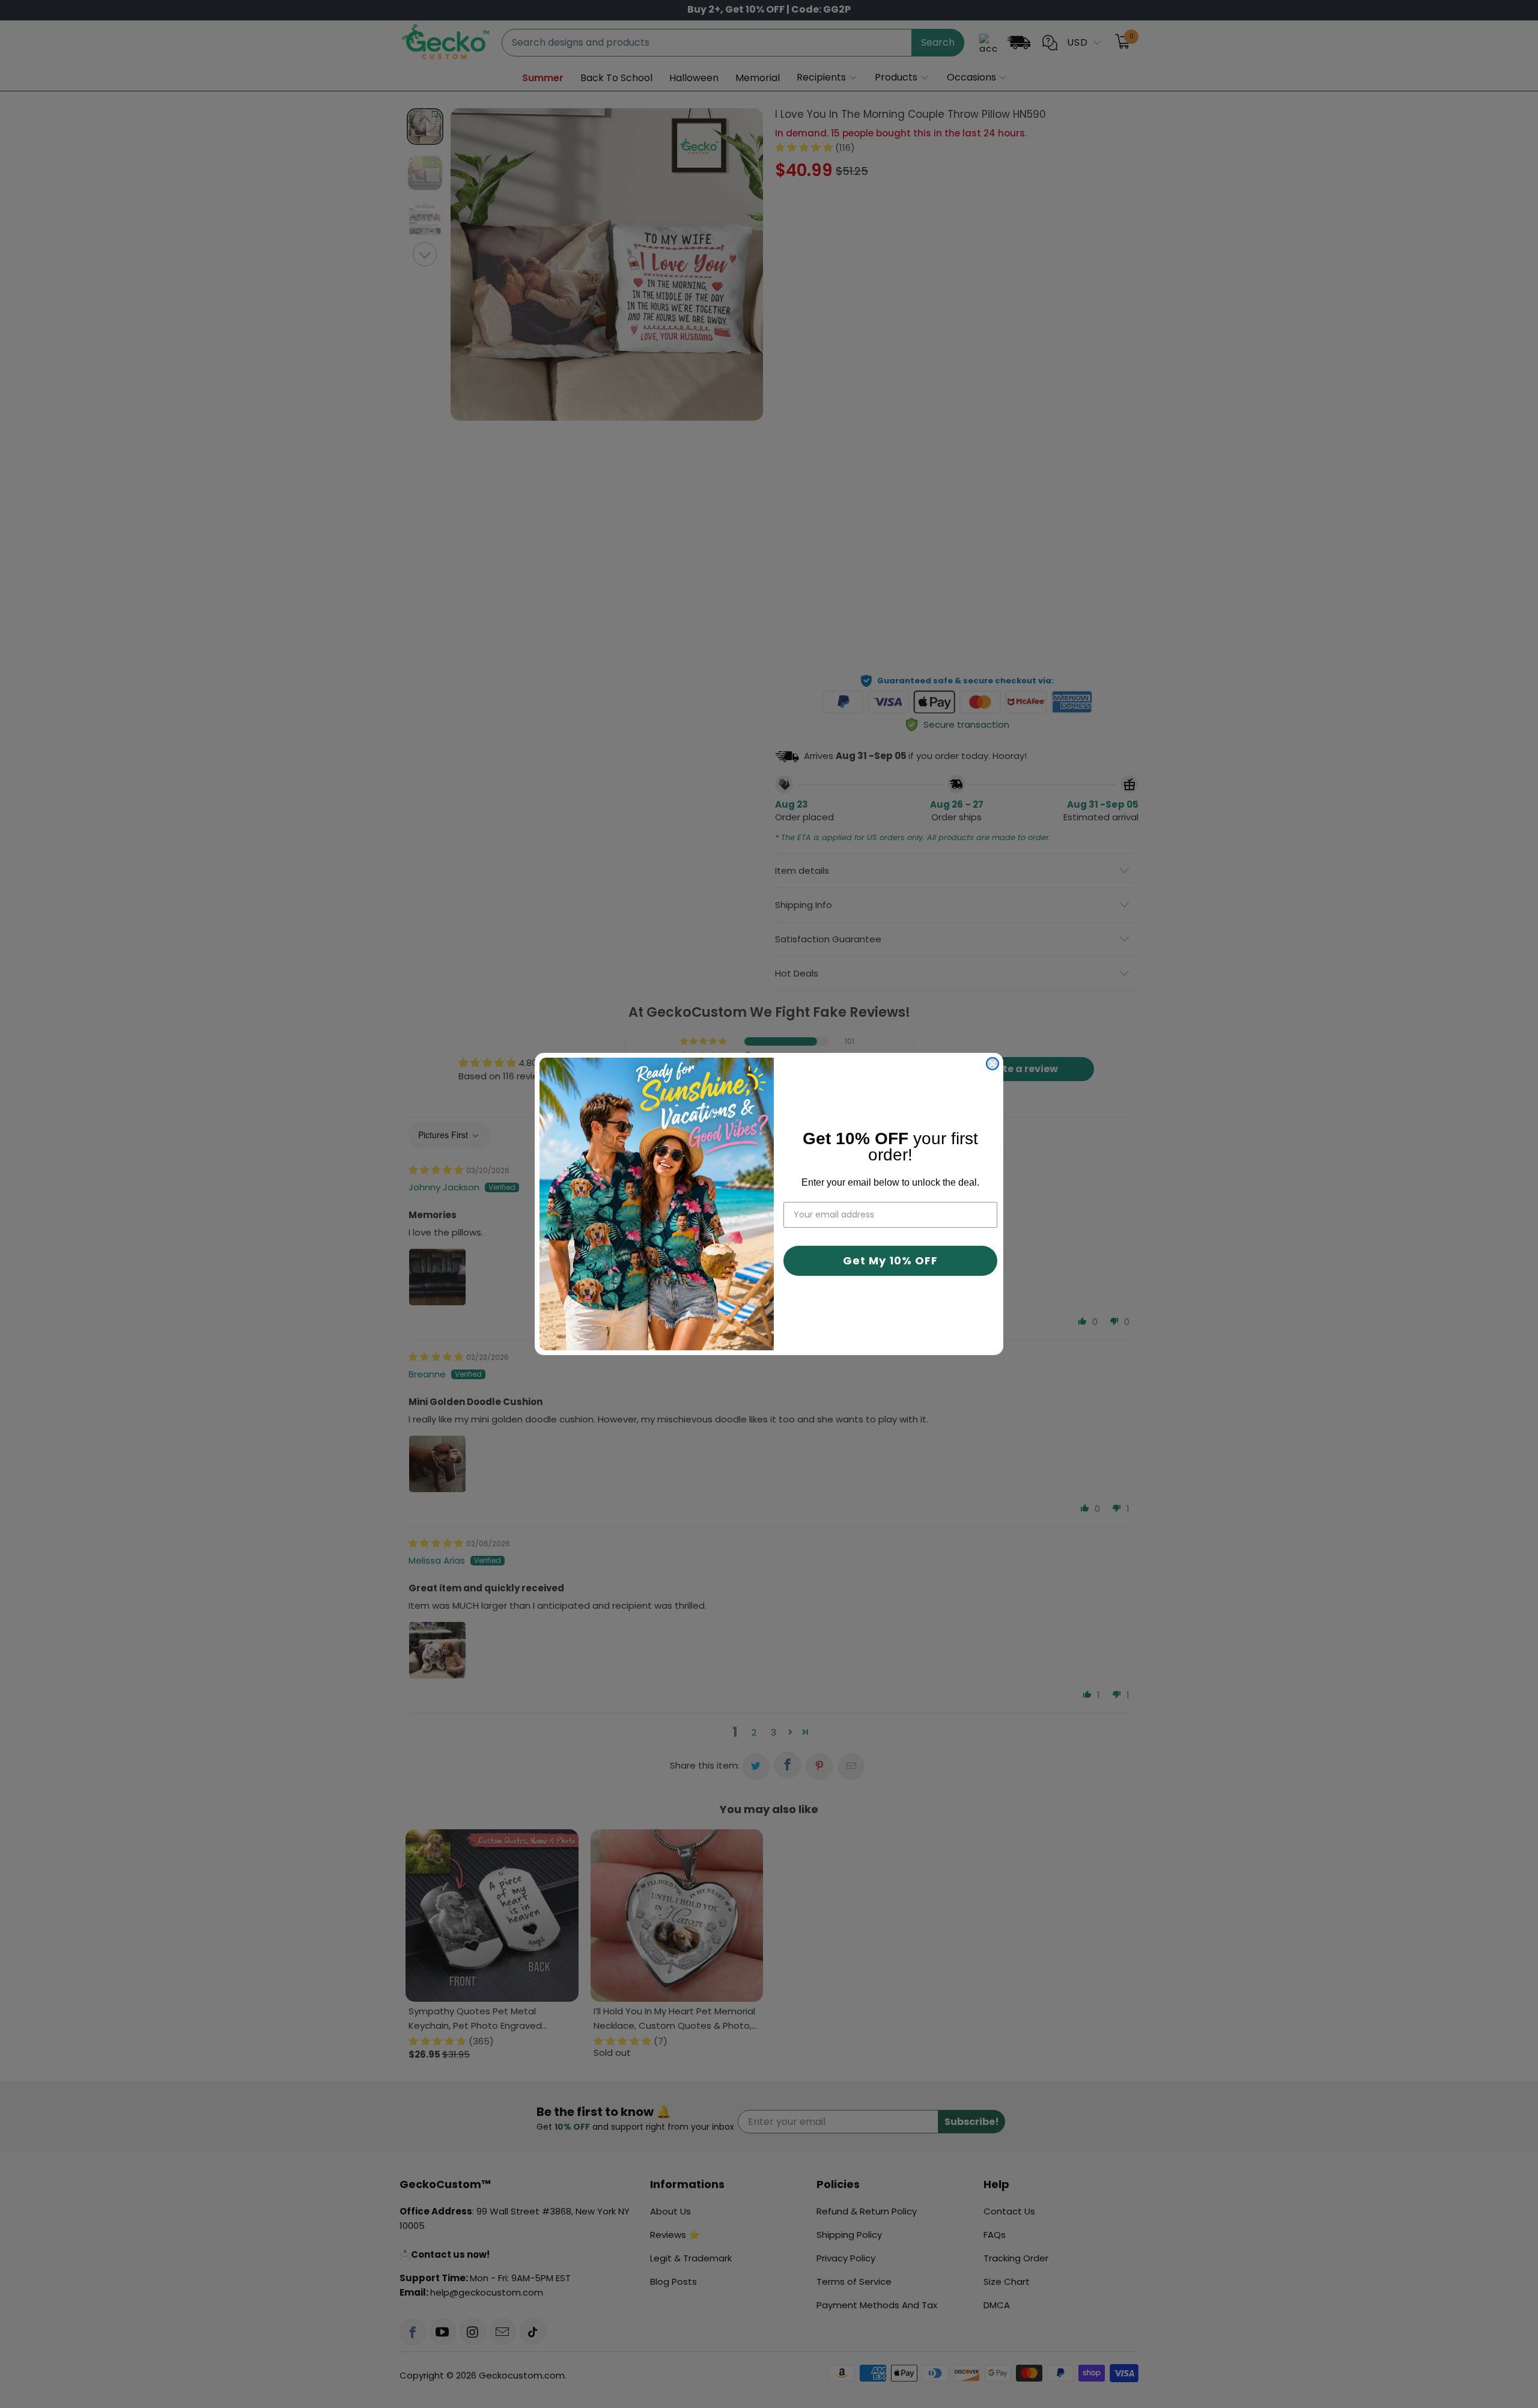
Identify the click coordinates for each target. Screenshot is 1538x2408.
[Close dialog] (992, 1064)
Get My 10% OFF (890, 1260)
